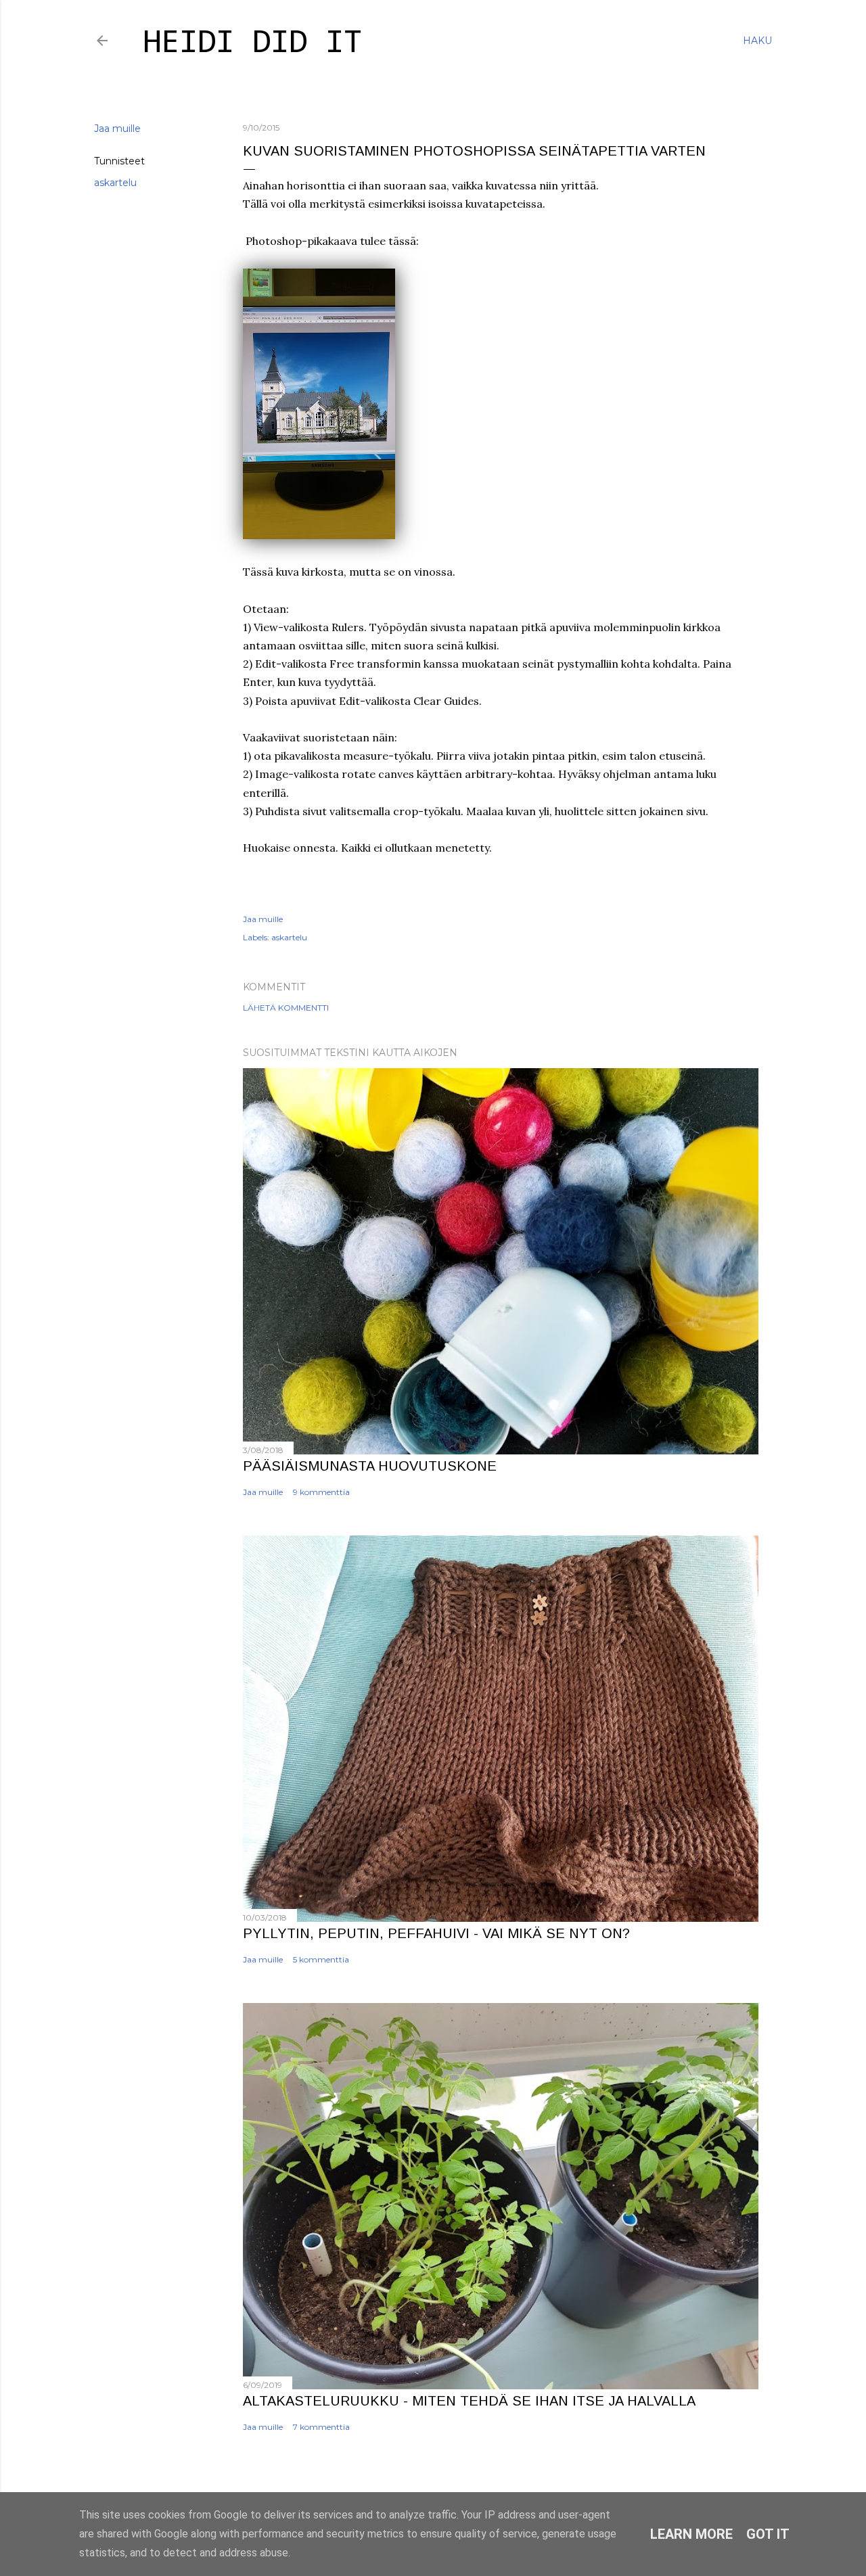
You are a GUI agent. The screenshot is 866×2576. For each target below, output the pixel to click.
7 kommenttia (321, 2427)
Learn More (691, 2534)
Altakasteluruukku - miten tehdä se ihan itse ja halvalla (469, 2401)
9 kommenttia (321, 1492)
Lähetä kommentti (286, 1008)
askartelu (115, 183)
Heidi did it (252, 44)
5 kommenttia (321, 1959)
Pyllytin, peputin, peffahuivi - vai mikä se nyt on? (436, 1933)
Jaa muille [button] (117, 129)
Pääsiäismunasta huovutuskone (370, 1466)
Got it (768, 2534)
